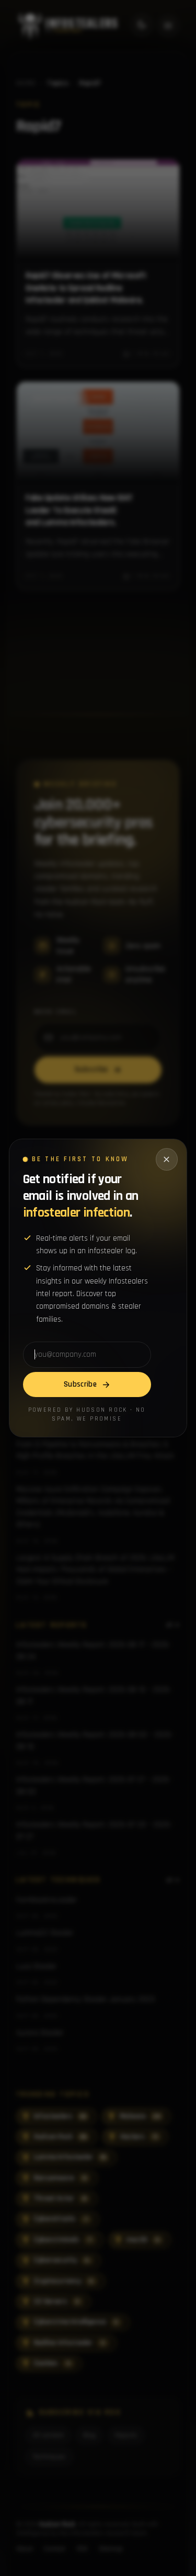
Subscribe (80, 1384)
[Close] (167, 1159)
